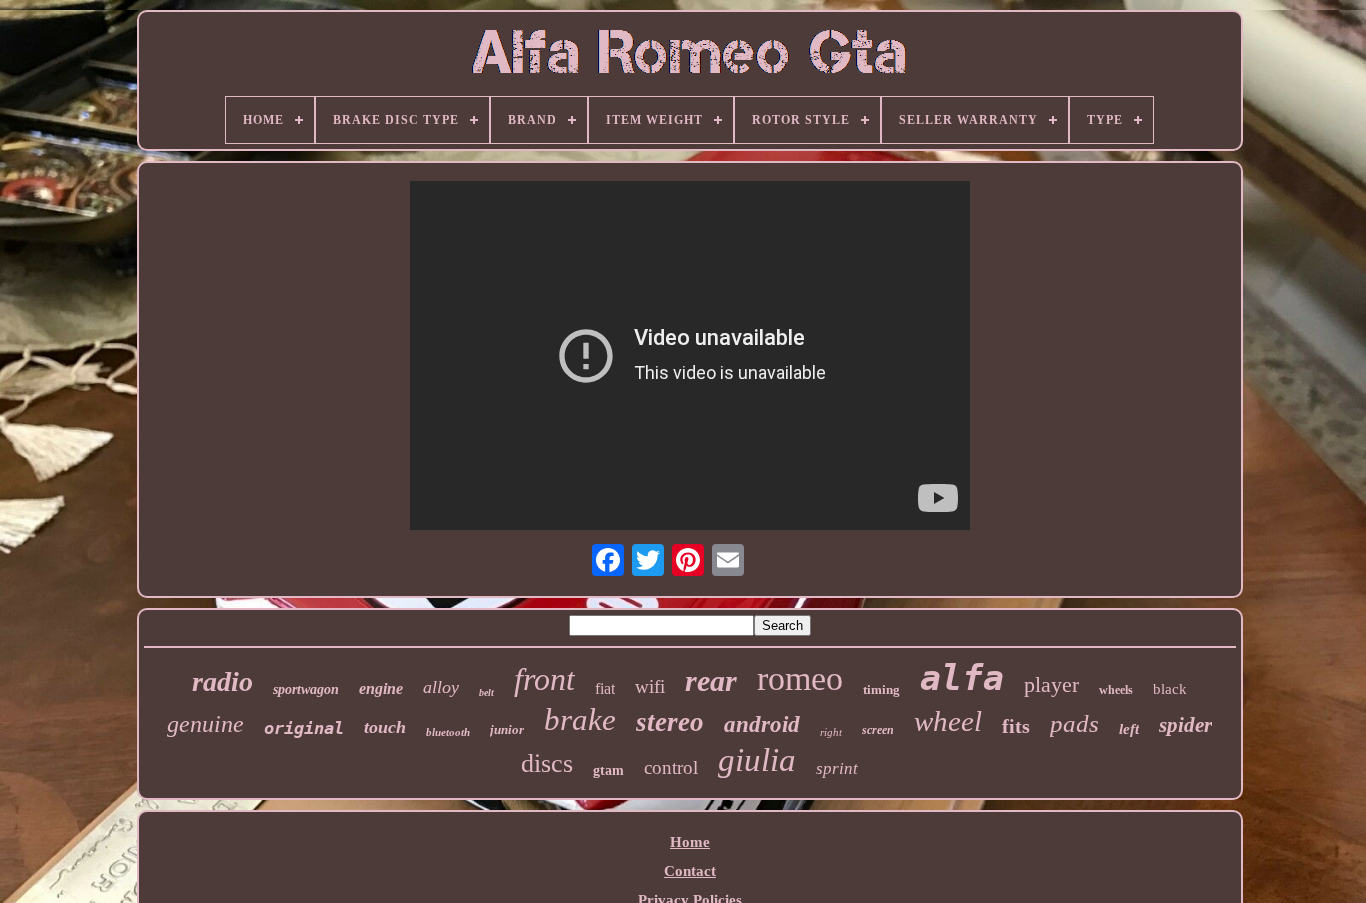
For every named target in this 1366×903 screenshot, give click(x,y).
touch (385, 727)
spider (1185, 725)
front (544, 679)
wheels (1116, 690)
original (304, 728)
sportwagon (306, 689)
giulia (757, 760)
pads (1074, 723)
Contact (690, 871)
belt (486, 692)
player (1051, 684)
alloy (441, 687)
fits (1016, 726)
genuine (205, 724)
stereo (670, 722)
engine (381, 688)
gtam (608, 770)
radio (222, 681)
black (1170, 689)
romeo (800, 678)
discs (547, 763)
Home (690, 842)
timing (881, 689)
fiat (605, 688)
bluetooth (448, 732)
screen (878, 730)
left (1129, 729)
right (831, 732)
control (671, 767)
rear (711, 680)
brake (580, 719)
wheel (948, 721)
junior (507, 729)
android (762, 724)
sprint (837, 768)
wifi (650, 686)
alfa (962, 678)
